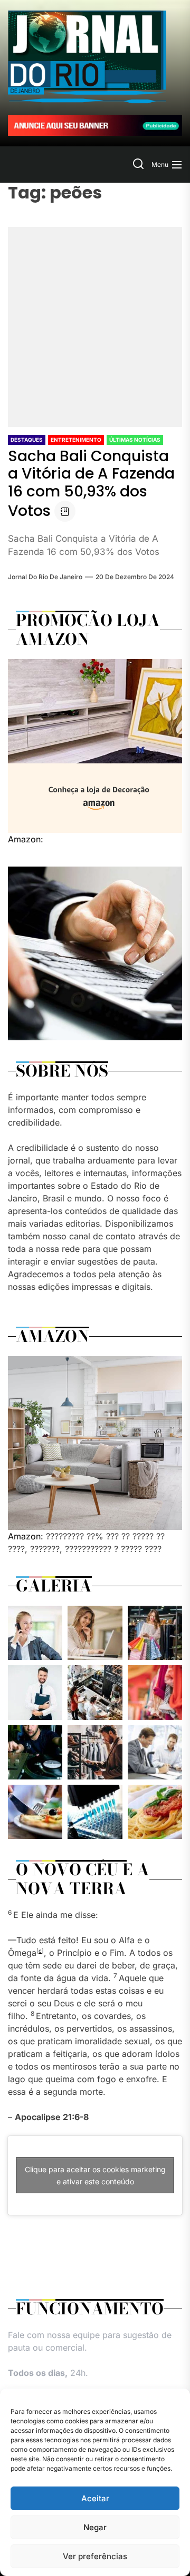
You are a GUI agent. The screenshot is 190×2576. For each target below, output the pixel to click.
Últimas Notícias (135, 440)
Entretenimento (76, 440)
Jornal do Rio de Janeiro (45, 577)
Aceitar (95, 2498)
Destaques (27, 440)
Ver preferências (95, 2556)
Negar (95, 2527)
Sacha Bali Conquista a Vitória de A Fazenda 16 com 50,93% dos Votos (91, 484)
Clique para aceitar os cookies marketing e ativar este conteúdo (95, 2175)
